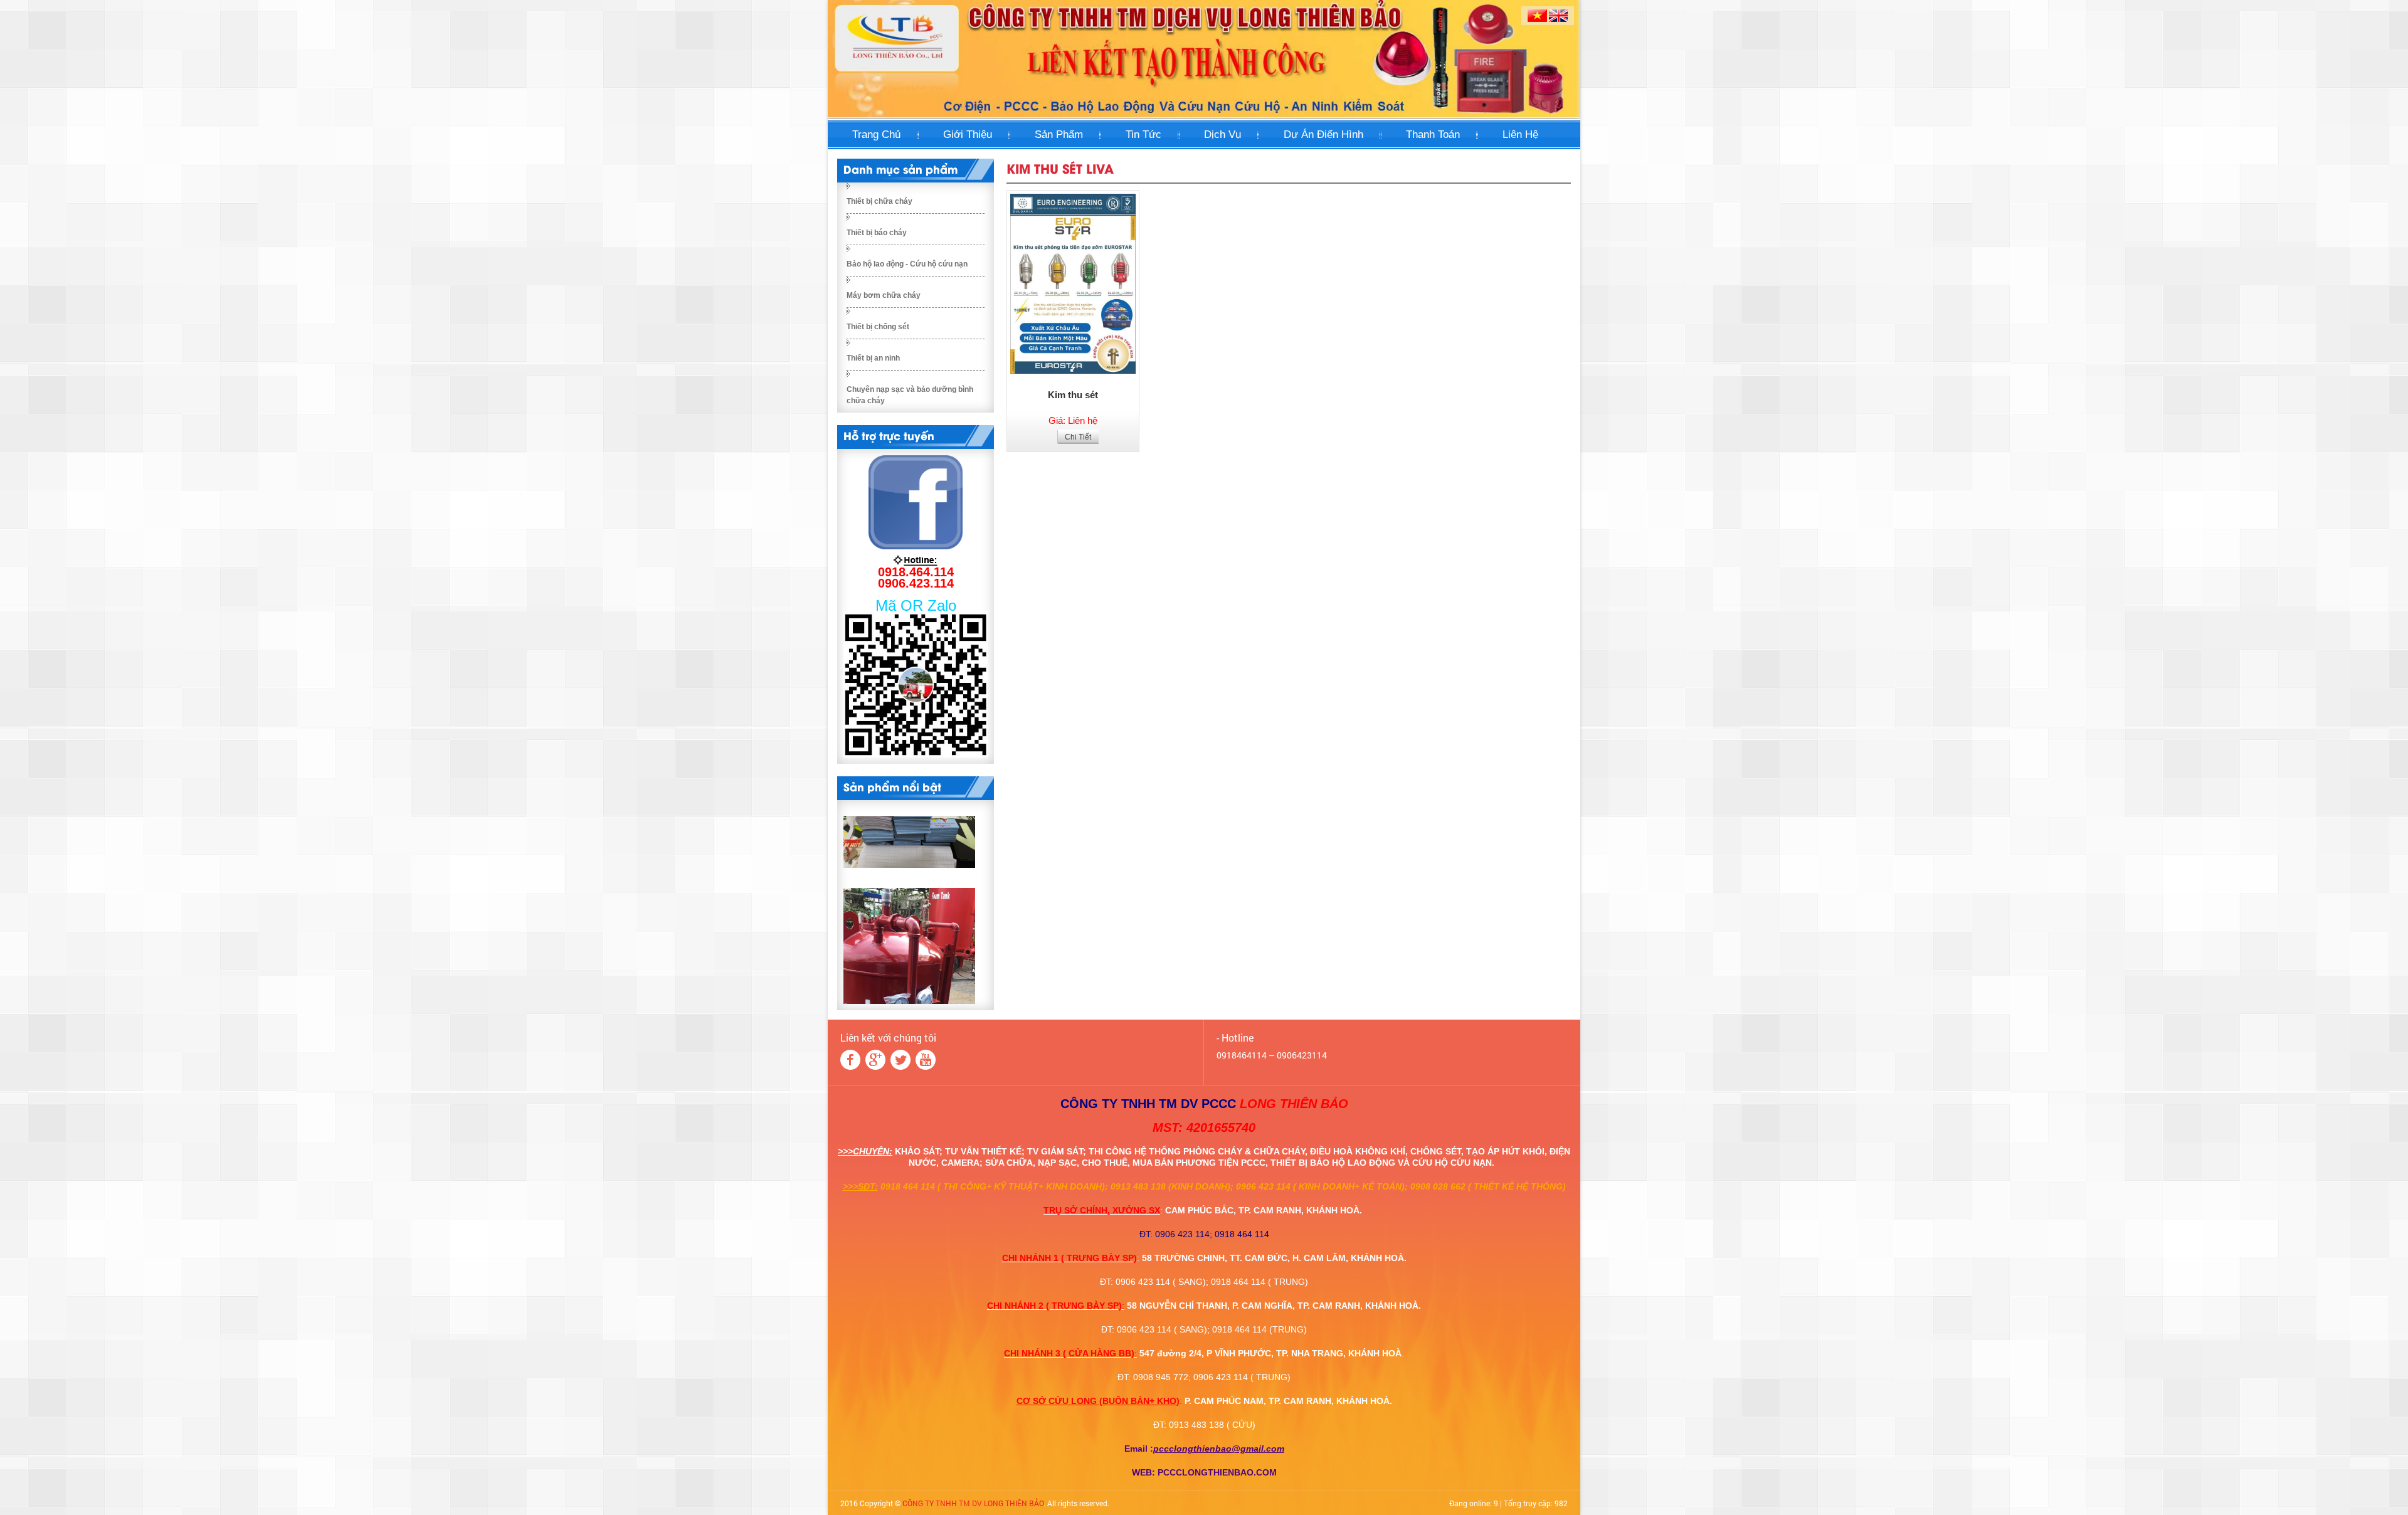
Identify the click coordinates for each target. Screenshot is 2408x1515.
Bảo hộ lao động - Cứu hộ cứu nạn (907, 264)
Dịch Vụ (1222, 135)
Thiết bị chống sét (878, 327)
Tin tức (1143, 135)
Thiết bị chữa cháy (879, 201)
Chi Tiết (1078, 437)
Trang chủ (876, 135)
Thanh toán (1433, 135)
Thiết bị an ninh (873, 358)
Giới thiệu (968, 135)
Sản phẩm (1059, 135)
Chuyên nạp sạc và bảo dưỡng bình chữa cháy (910, 395)
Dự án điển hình (1323, 135)
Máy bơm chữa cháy (884, 295)
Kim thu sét (1073, 395)
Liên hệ (1520, 135)
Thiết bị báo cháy (877, 233)
